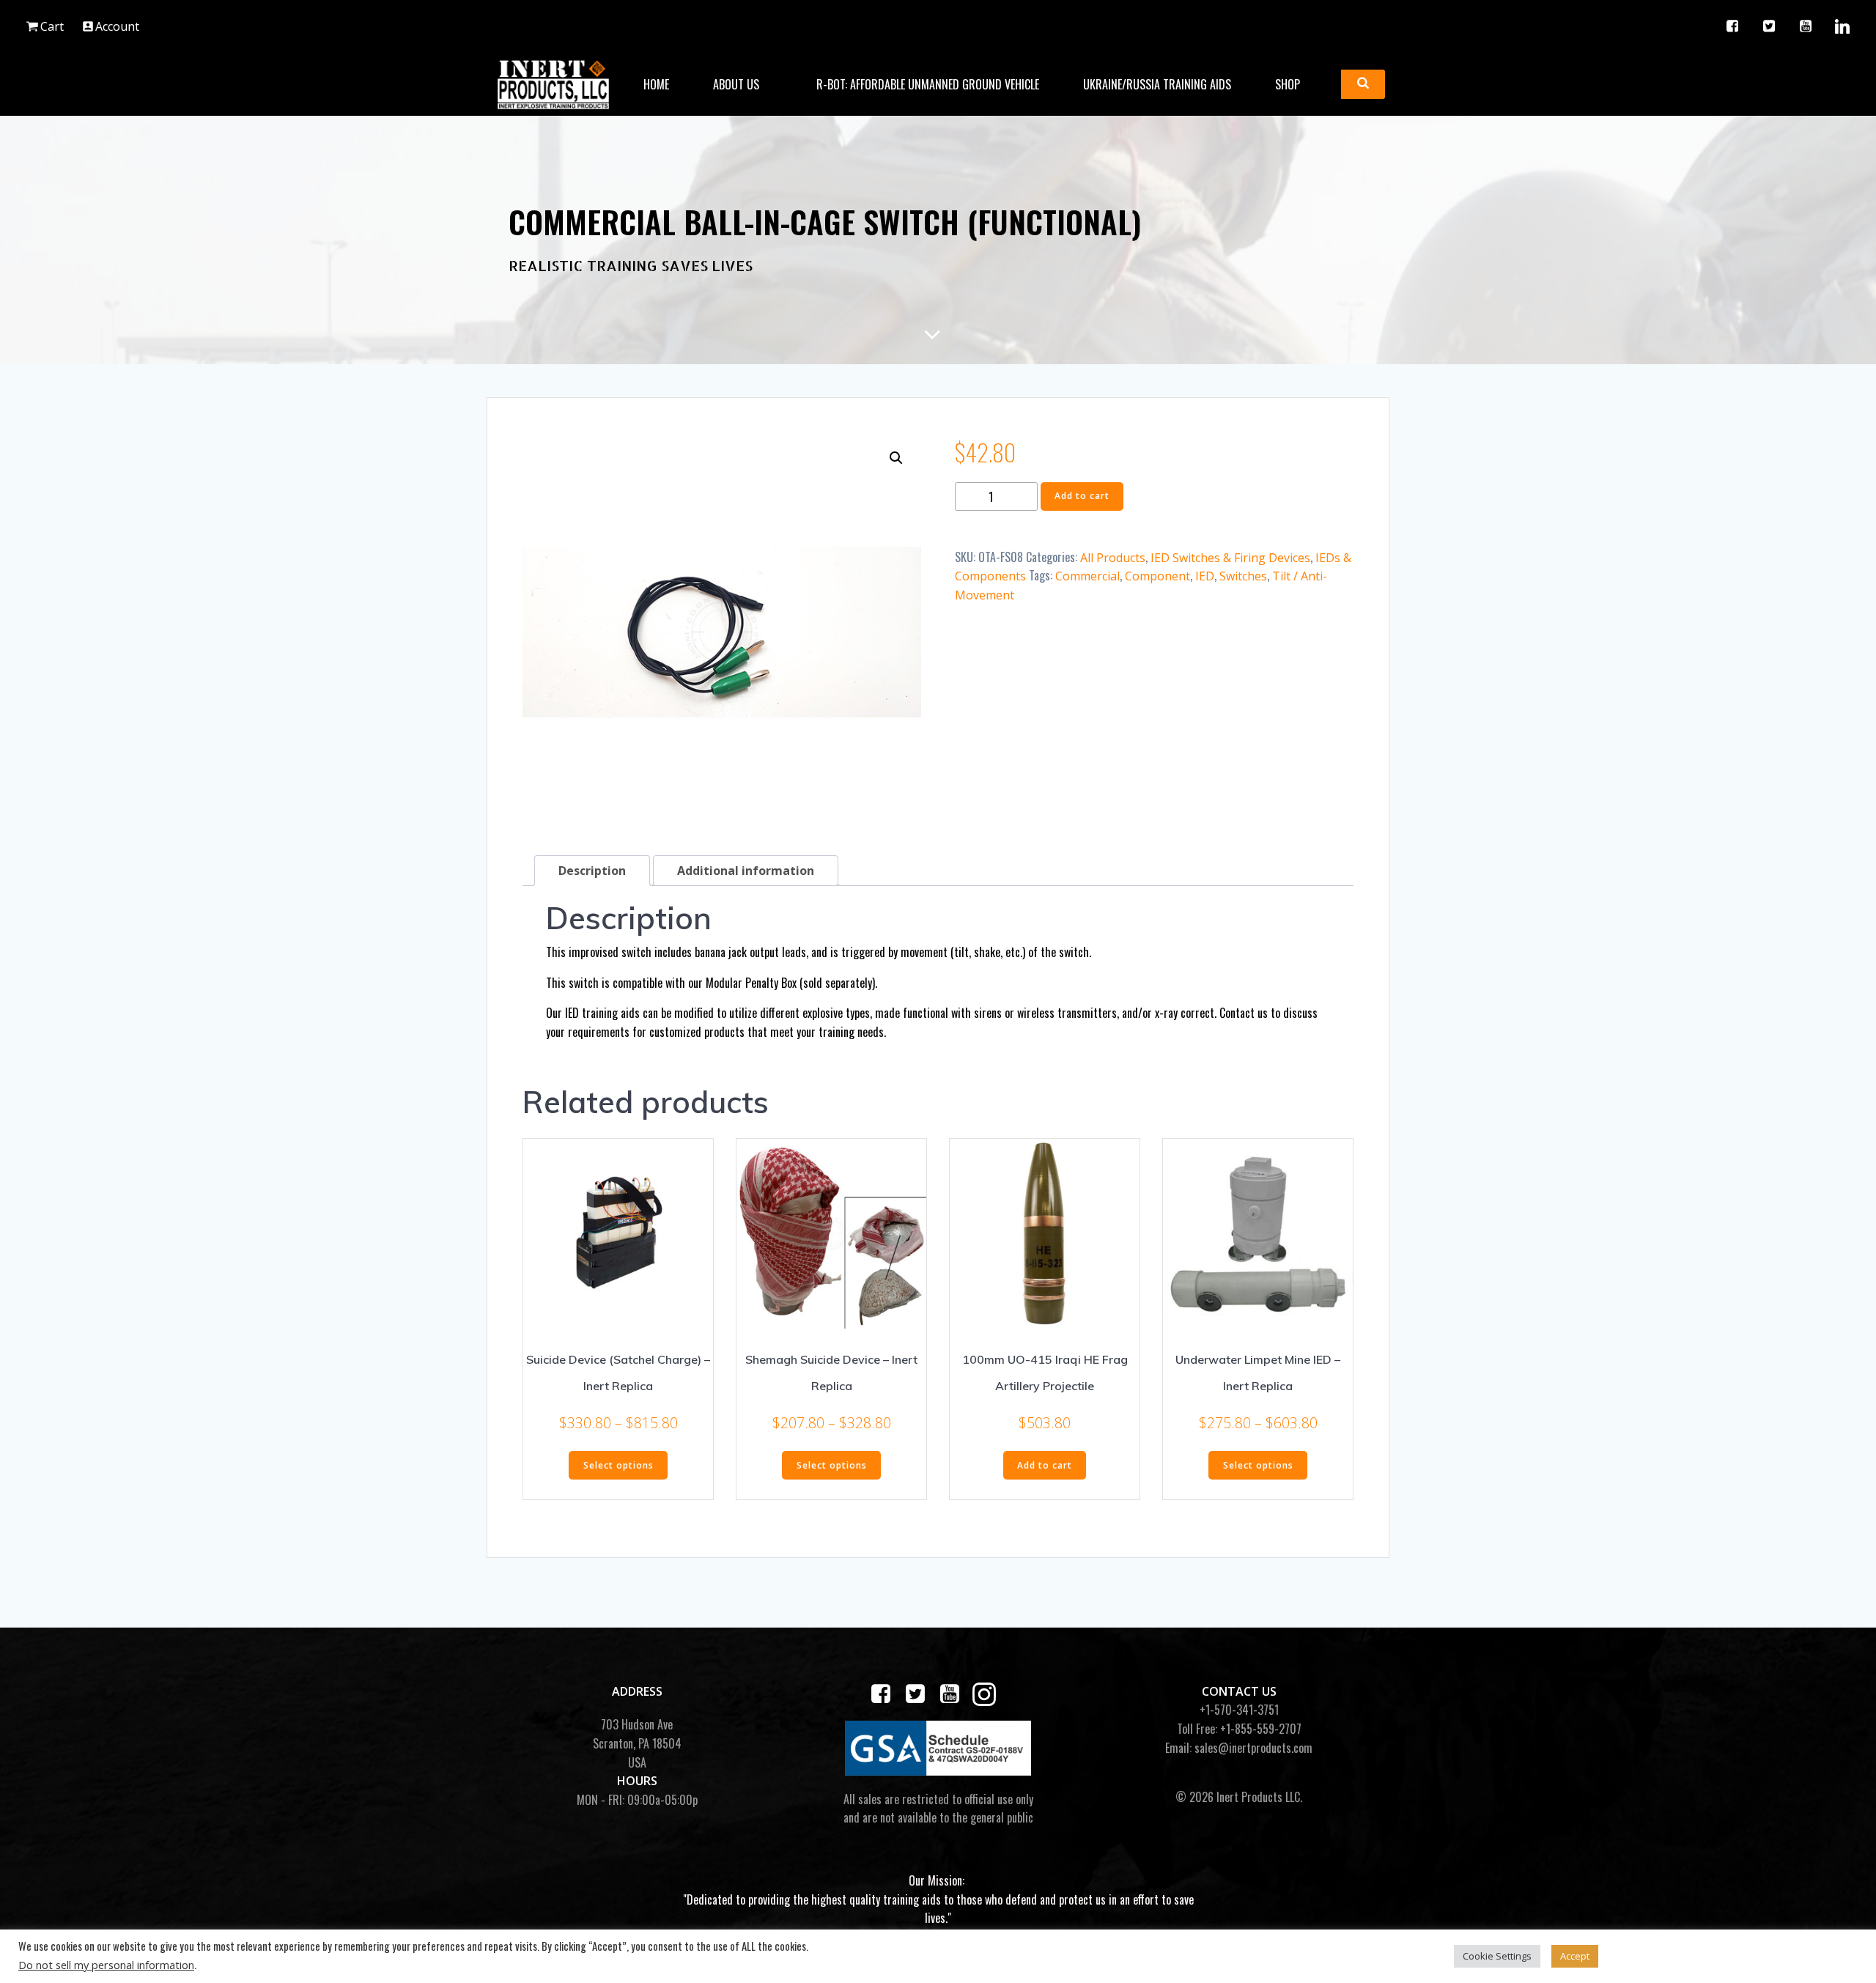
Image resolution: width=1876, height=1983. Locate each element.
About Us (736, 84)
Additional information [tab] (746, 871)
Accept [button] (1575, 1956)
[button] (896, 458)
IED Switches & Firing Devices (1230, 558)
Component (1157, 576)
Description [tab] (592, 871)
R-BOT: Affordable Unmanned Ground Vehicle (928, 84)
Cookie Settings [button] (1497, 1956)
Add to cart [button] (1045, 1465)
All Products (1113, 558)
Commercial (1087, 576)
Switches (1243, 576)
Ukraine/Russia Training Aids (1157, 84)
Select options (618, 1465)
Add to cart (1082, 496)
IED (1205, 576)
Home (656, 84)
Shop (1288, 84)
